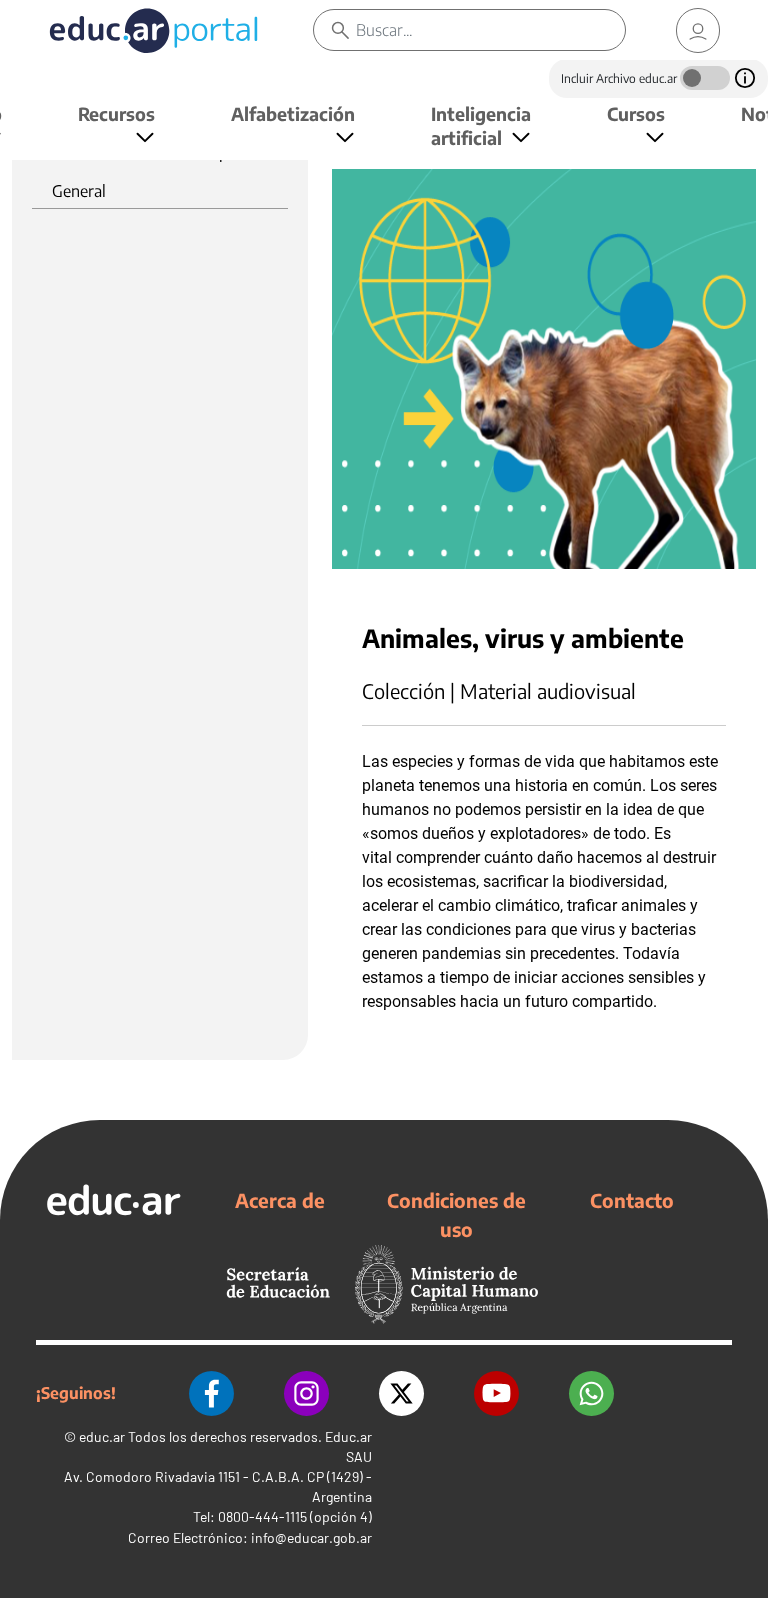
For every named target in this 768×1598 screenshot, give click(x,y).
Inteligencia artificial (481, 125)
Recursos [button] (116, 113)
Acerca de (280, 1200)
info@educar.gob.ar (311, 1537)
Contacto (632, 1200)
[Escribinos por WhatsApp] (591, 1393)
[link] (698, 30)
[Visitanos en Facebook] (211, 1393)
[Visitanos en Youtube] (496, 1393)
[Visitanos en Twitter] (401, 1393)
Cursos (636, 113)
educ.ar (102, 1436)
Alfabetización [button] (293, 113)
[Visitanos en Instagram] (306, 1393)
